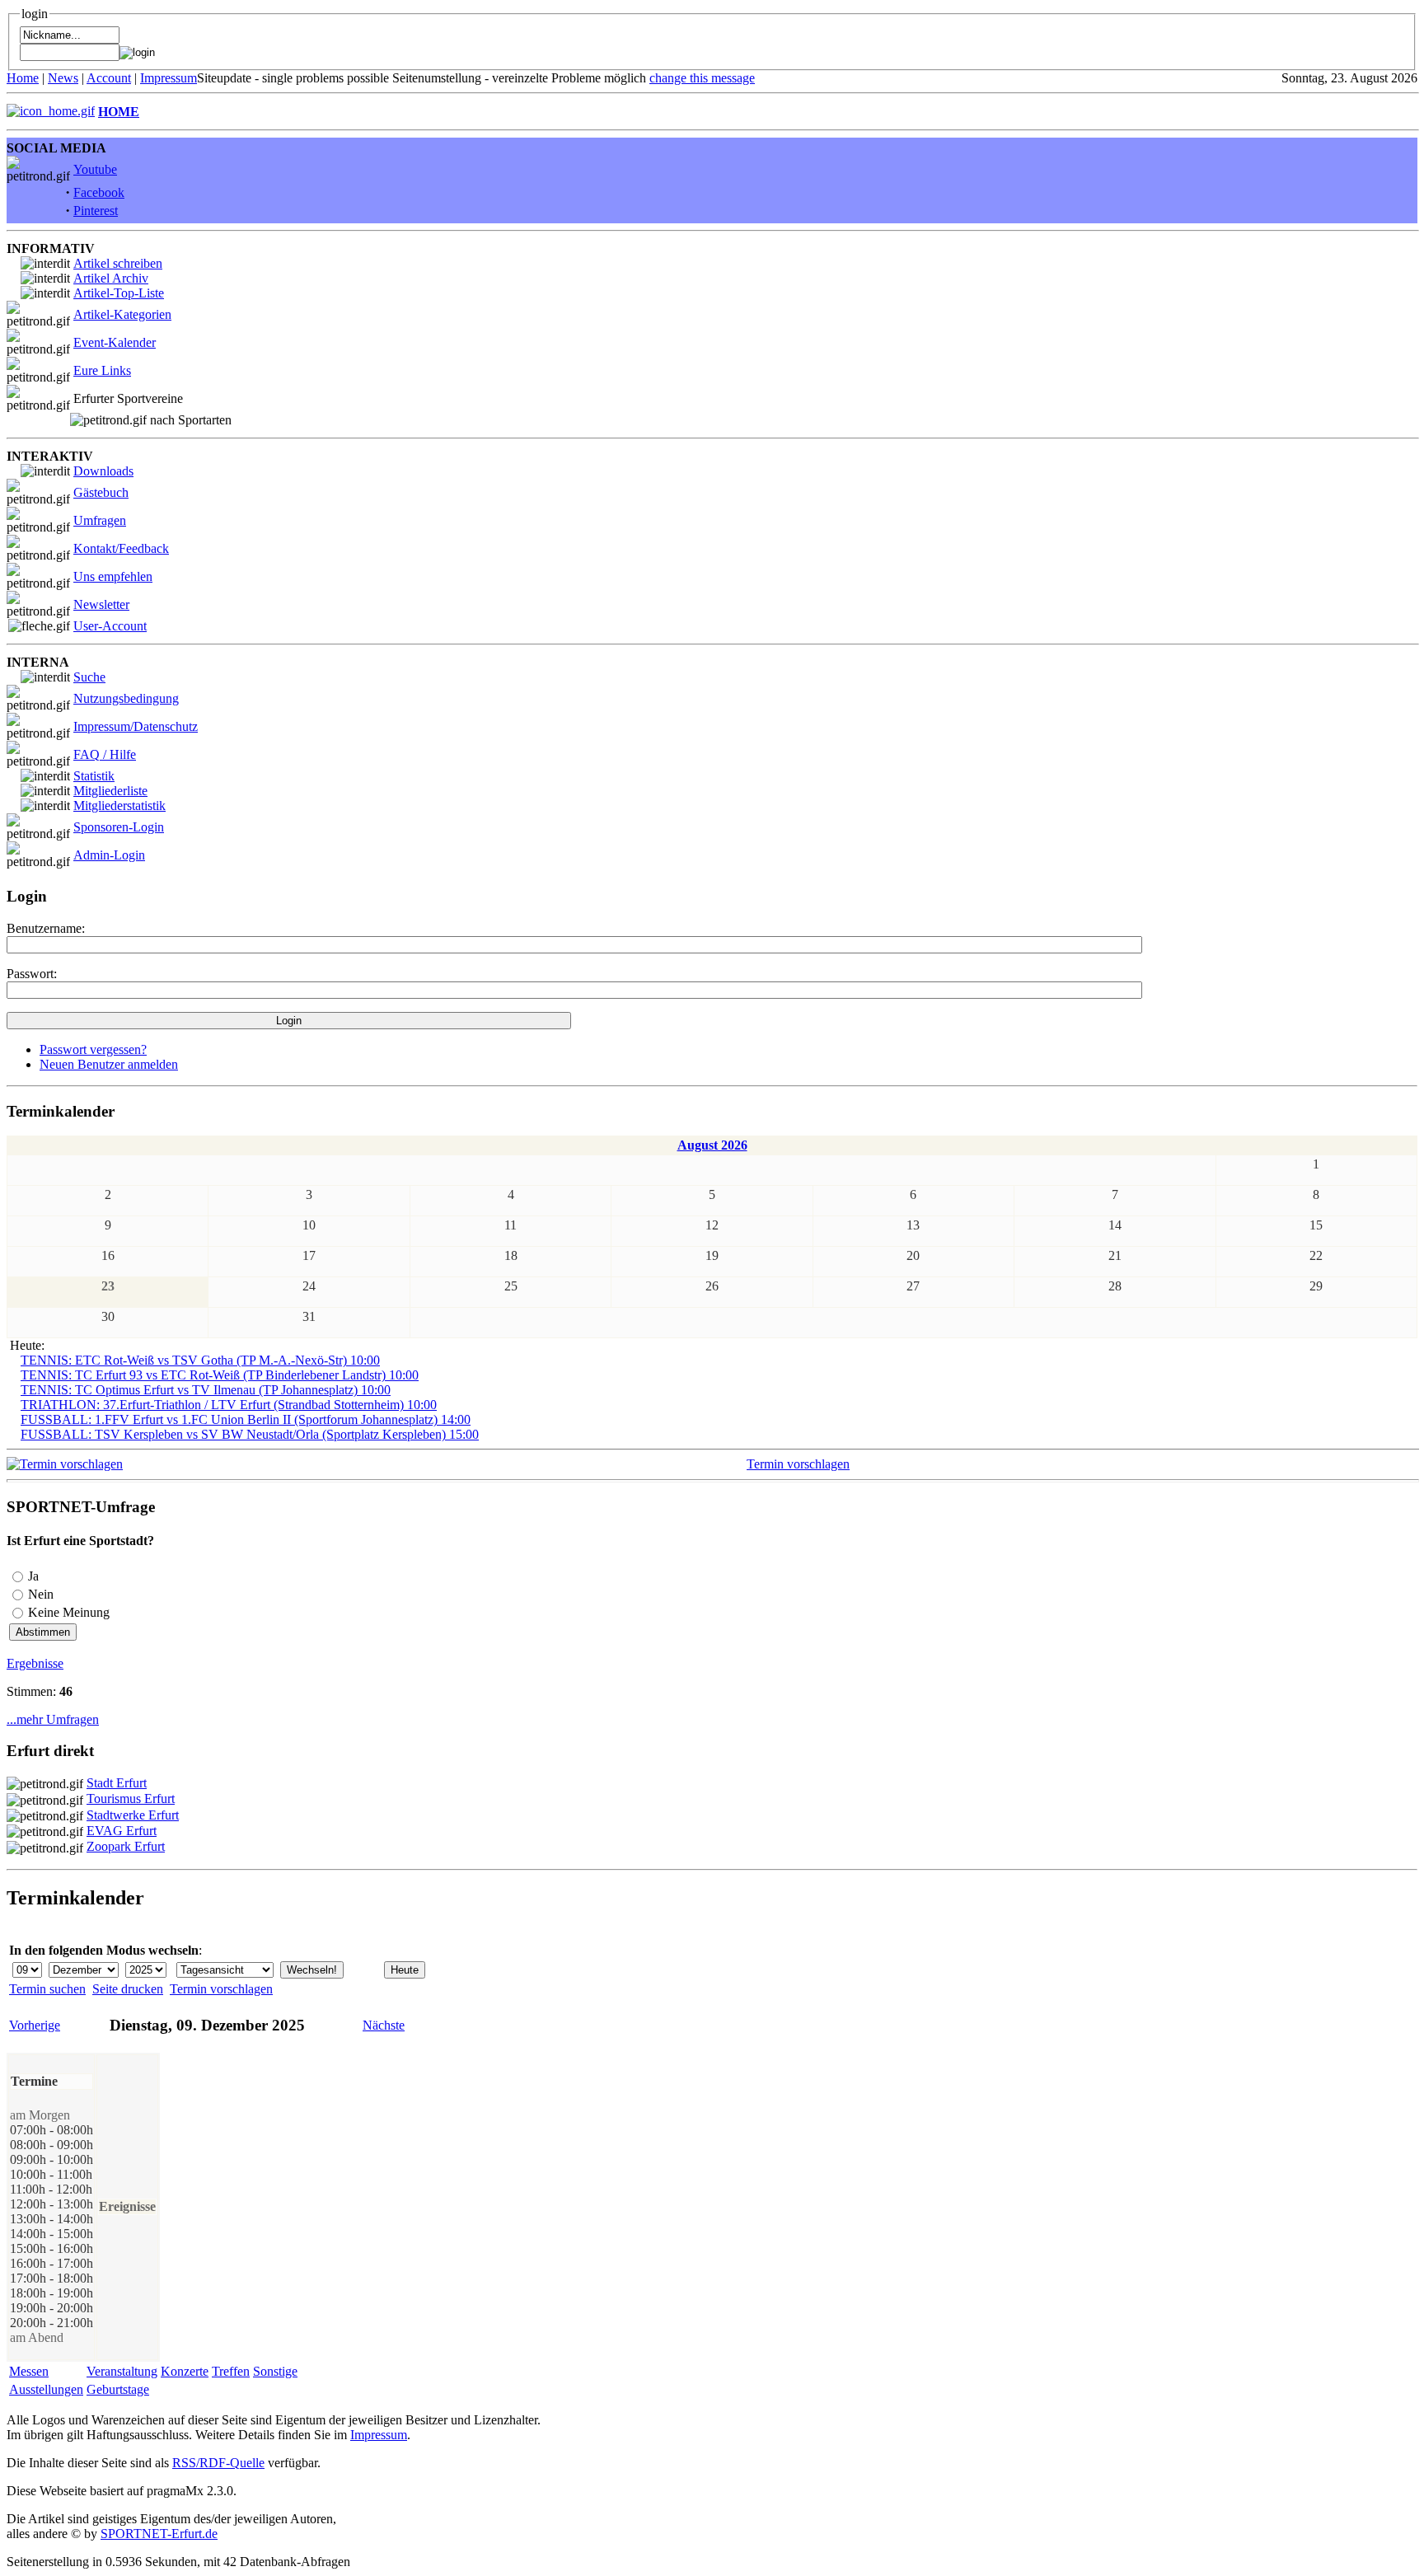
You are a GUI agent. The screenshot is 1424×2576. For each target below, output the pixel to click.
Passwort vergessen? (93, 1049)
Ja (33, 1576)
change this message (702, 78)
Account (109, 78)
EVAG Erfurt (122, 1831)
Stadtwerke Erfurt (133, 1815)
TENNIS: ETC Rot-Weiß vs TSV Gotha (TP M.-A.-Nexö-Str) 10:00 (200, 1360)
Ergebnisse (35, 1663)
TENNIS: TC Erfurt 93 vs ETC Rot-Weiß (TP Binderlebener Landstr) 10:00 (220, 1375)
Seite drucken (128, 1989)
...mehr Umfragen (53, 1719)
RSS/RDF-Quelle (218, 2463)
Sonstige (275, 2371)
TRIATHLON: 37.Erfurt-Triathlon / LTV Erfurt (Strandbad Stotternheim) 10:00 (229, 1405)
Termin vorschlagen (798, 1464)
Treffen (231, 2371)
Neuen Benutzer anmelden (109, 1064)
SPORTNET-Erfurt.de (159, 2534)
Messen (29, 2371)
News (63, 78)
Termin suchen (47, 1989)
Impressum (169, 78)
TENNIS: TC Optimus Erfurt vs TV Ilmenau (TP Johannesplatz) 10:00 (206, 1390)
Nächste (384, 2025)
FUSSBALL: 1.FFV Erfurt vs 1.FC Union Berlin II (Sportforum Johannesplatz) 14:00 (246, 1419)
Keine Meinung (69, 1612)
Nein (41, 1594)
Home (23, 78)
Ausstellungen (46, 2389)
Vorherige (35, 2025)
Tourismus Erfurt (131, 1799)
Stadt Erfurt (117, 1783)
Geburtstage (118, 2389)
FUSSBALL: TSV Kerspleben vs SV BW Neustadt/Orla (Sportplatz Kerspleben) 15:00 (250, 1434)
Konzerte (185, 2371)
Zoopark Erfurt (126, 1846)
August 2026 (712, 1145)
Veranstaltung (122, 2371)
